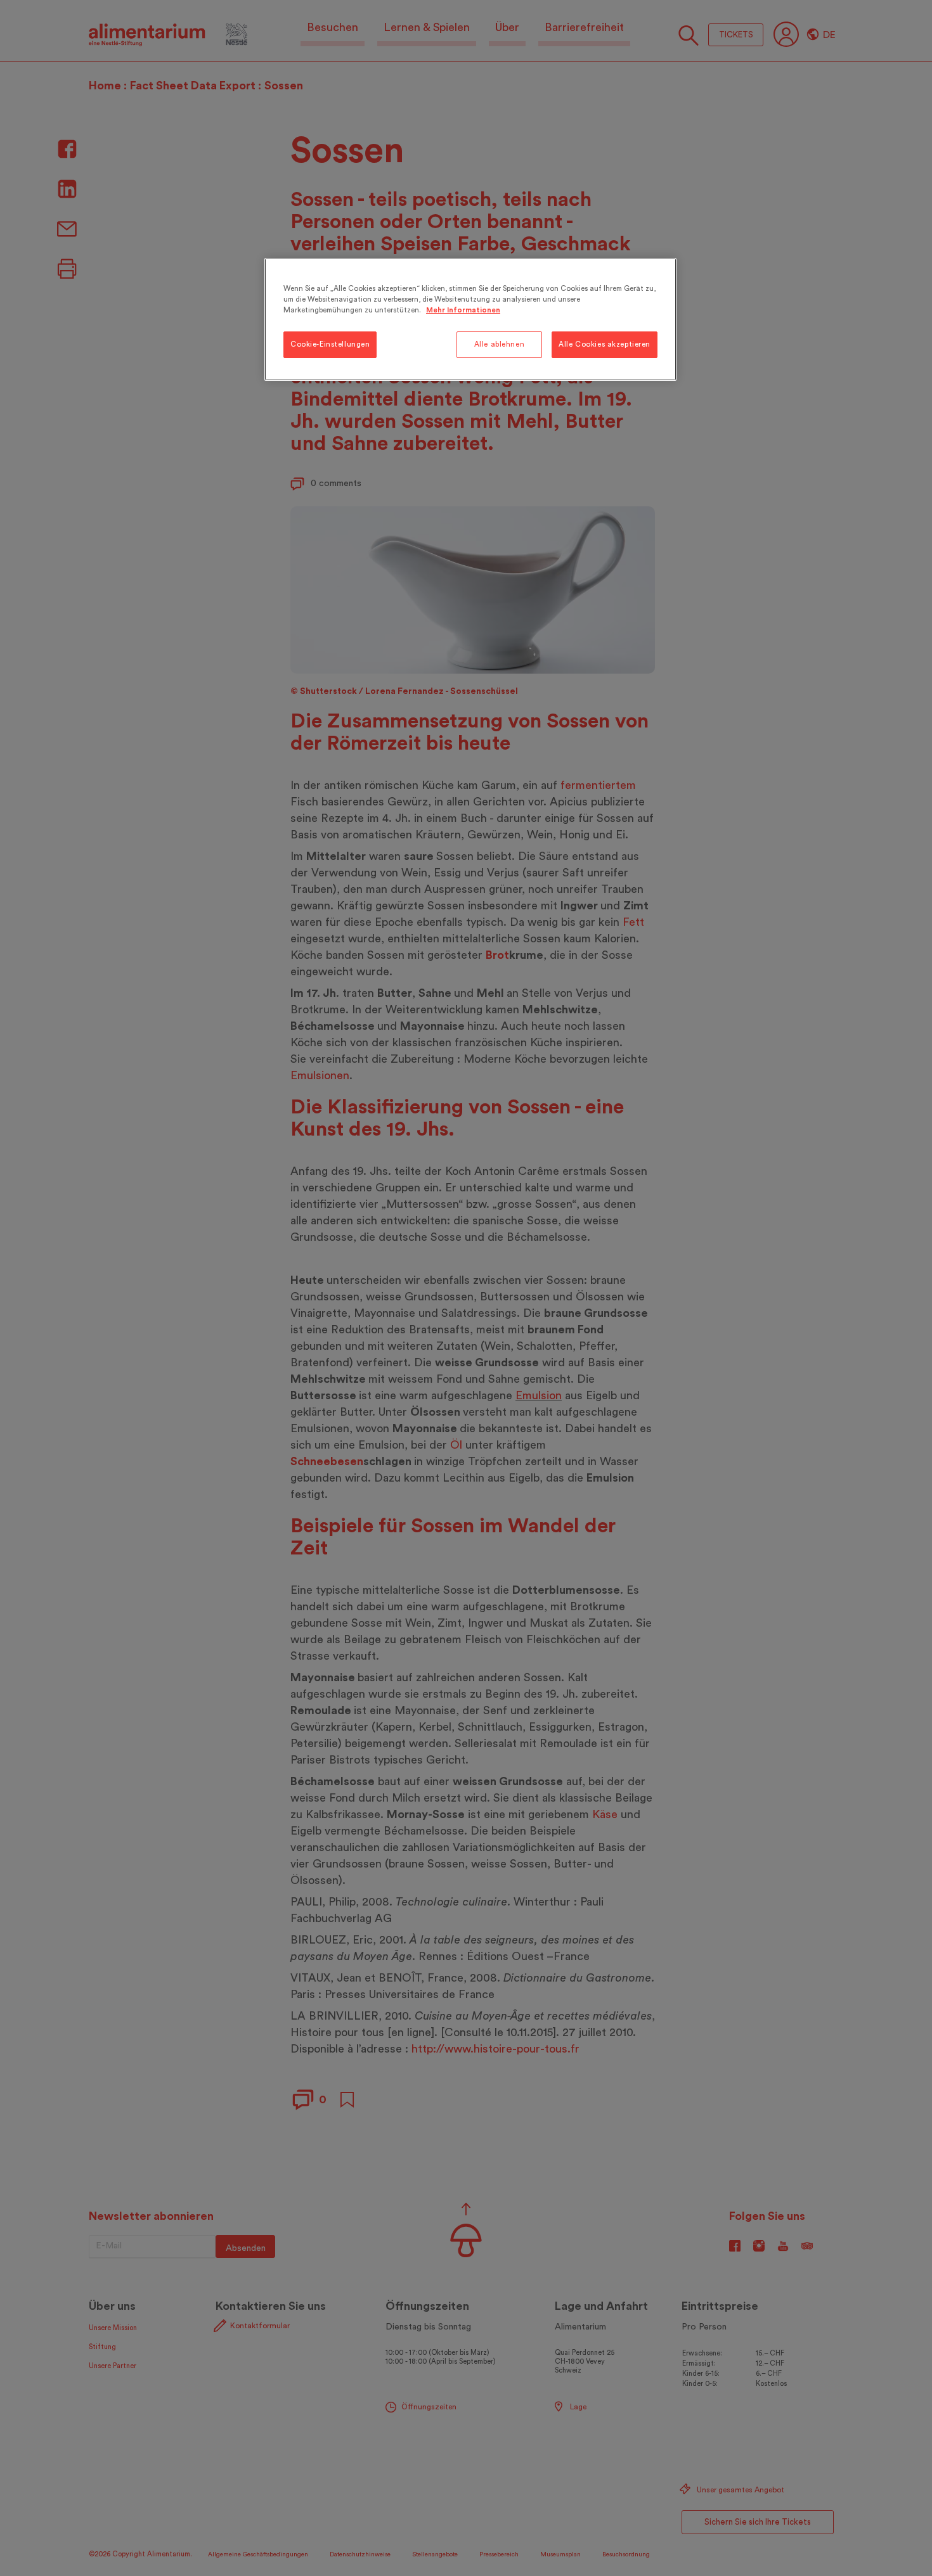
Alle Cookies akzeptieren (605, 344)
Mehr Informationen (463, 310)
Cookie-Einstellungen (330, 344)
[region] (470, 319)
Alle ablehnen (499, 344)
